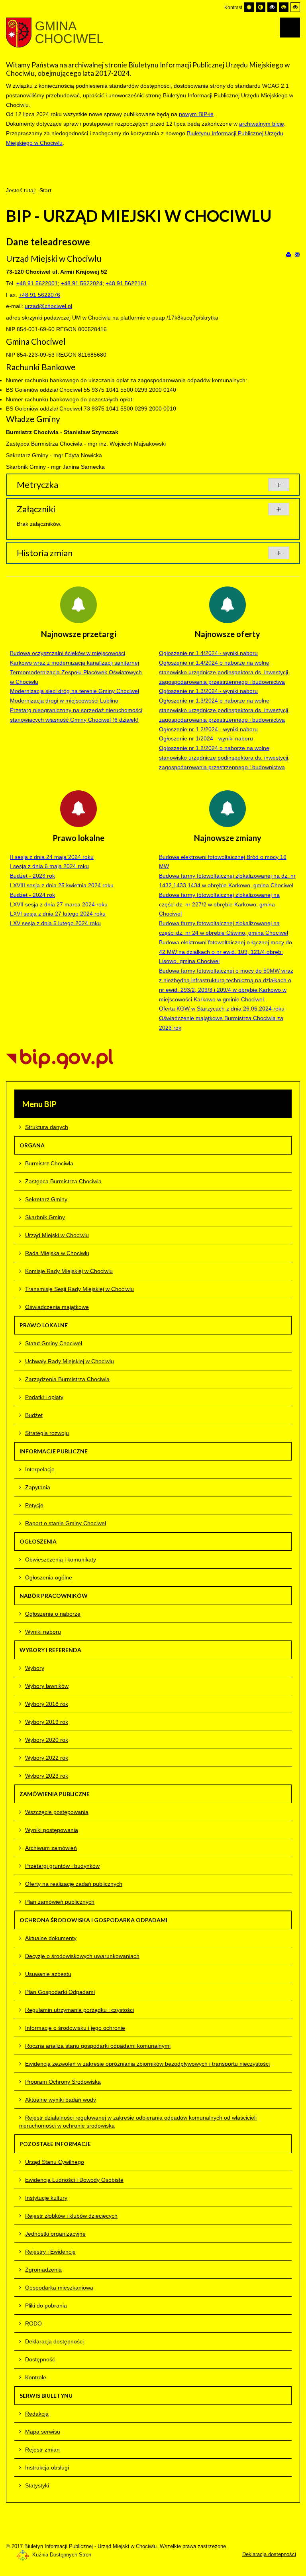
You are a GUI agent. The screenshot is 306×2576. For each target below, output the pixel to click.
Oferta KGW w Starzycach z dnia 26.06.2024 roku (222, 1009)
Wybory (35, 1668)
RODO (33, 2323)
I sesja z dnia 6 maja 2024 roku (49, 866)
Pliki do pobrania (46, 2306)
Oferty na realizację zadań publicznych (74, 1884)
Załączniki (36, 509)
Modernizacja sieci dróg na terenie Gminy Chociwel (75, 691)
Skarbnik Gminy (45, 1217)
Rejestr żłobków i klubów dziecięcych (71, 2216)
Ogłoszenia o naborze (53, 1614)
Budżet (34, 1415)
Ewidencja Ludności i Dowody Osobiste (74, 2180)
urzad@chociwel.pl (48, 306)
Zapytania (38, 1487)
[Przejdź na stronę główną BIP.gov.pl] (60, 1058)
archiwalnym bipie (262, 124)
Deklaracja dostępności (54, 2341)
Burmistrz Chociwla (49, 1163)
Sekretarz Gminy (46, 1199)
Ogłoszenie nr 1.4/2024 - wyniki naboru (208, 653)
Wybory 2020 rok (47, 1740)
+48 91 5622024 (82, 283)
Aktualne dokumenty (51, 1938)
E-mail (297, 254)
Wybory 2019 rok (47, 1722)
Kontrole (36, 2377)
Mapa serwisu (43, 2432)
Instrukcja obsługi (47, 2467)
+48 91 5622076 (39, 295)
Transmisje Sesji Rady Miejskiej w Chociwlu (79, 1289)
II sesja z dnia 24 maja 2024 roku (52, 857)
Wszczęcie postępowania (57, 1812)
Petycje (34, 1505)
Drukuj (289, 254)
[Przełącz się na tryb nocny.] (261, 7)
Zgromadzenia (43, 2270)
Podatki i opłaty (44, 1397)
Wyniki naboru (43, 1632)
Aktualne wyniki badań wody (61, 2100)
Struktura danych (47, 1127)
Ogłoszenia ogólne (49, 1577)
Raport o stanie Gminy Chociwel (66, 1523)
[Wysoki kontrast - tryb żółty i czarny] (295, 7)
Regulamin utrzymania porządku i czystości (79, 2010)
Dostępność (40, 2359)
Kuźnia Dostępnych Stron (61, 2555)
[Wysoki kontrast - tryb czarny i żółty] (284, 7)
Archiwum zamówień (51, 1848)
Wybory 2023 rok (47, 1776)
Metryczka (37, 485)
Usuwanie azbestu (48, 1974)
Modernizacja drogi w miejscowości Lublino (64, 701)
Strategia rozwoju (47, 1433)
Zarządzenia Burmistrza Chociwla (67, 1379)
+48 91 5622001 (37, 283)
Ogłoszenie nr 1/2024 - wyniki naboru (206, 738)
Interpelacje (40, 1469)
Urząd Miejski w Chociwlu (57, 1235)
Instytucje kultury (46, 2198)
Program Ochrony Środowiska (63, 2082)
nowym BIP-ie (196, 114)
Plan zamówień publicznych (60, 1902)
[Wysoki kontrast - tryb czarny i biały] (272, 7)
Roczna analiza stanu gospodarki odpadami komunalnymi (98, 2046)
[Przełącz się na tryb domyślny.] (249, 7)
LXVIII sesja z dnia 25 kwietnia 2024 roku (62, 885)
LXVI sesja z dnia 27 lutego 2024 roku (58, 914)
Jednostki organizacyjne (55, 2234)
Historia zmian (45, 553)
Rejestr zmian (42, 2450)
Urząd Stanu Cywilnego (55, 2162)
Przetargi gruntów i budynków (62, 1866)
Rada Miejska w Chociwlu (57, 1253)
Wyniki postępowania (52, 1830)
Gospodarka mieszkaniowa (59, 2288)
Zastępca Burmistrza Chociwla (63, 1181)
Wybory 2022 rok (47, 1758)
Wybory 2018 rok (47, 1704)
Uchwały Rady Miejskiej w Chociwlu (70, 1361)
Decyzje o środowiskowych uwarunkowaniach (82, 1956)
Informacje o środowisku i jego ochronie (75, 2028)
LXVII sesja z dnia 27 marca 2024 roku (59, 904)
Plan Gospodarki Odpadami (60, 1992)
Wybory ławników (47, 1686)
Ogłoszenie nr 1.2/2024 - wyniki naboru (208, 729)
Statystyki (37, 2485)
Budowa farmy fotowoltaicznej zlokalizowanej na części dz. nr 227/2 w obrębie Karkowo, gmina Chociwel (219, 904)
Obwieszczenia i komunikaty (61, 1559)
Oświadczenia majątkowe (57, 1307)
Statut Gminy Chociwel (54, 1343)
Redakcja (37, 2414)
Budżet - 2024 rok (32, 895)
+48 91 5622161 (126, 283)
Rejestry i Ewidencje (50, 2252)
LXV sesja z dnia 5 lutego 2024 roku (55, 923)
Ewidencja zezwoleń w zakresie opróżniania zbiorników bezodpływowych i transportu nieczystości (147, 2064)
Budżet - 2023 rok (32, 876)
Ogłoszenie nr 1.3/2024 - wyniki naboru (208, 691)
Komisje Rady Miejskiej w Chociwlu (69, 1271)
